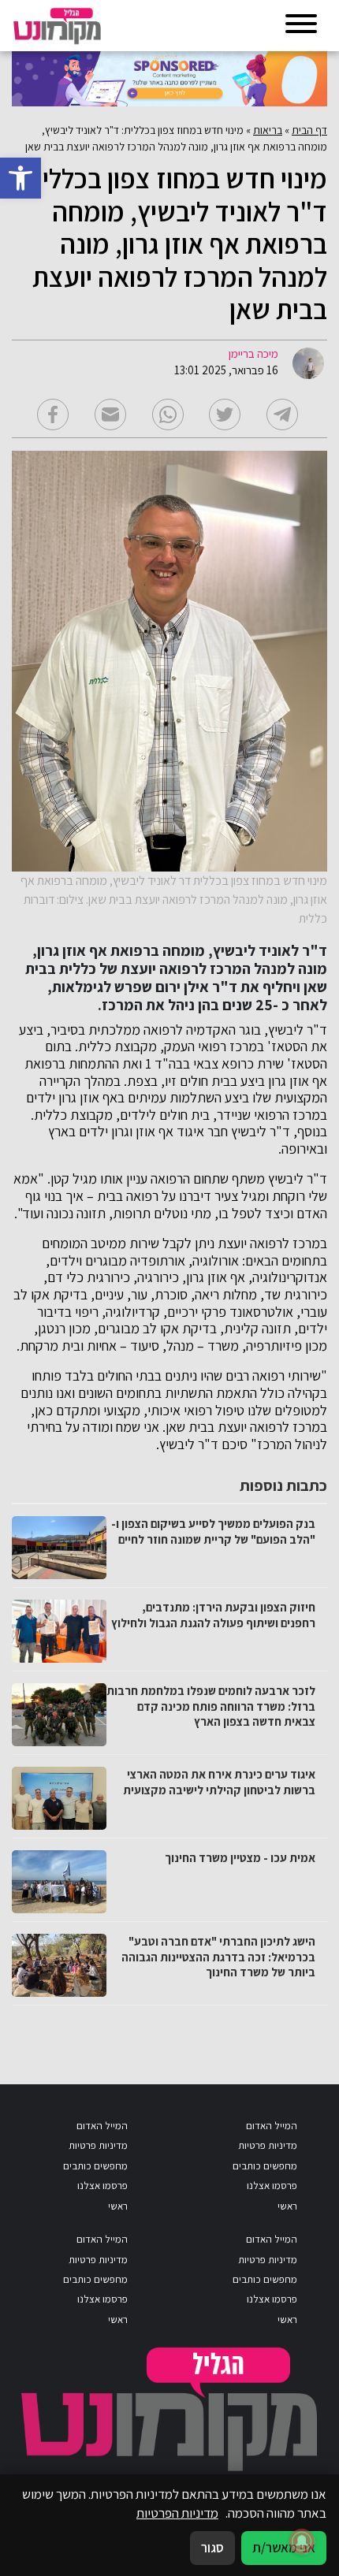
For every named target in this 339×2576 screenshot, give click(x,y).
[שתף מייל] (110, 414)
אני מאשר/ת (284, 2548)
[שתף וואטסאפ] (168, 414)
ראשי (287, 2206)
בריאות (268, 130)
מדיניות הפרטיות (177, 2513)
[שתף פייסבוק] (53, 414)
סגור (212, 2548)
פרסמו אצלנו (272, 2186)
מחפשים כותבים (265, 2166)
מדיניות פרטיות (268, 2145)
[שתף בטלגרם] (282, 414)
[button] (20, 178)
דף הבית (309, 130)
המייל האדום (272, 2126)
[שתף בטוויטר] (225, 414)
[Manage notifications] (302, 2541)
